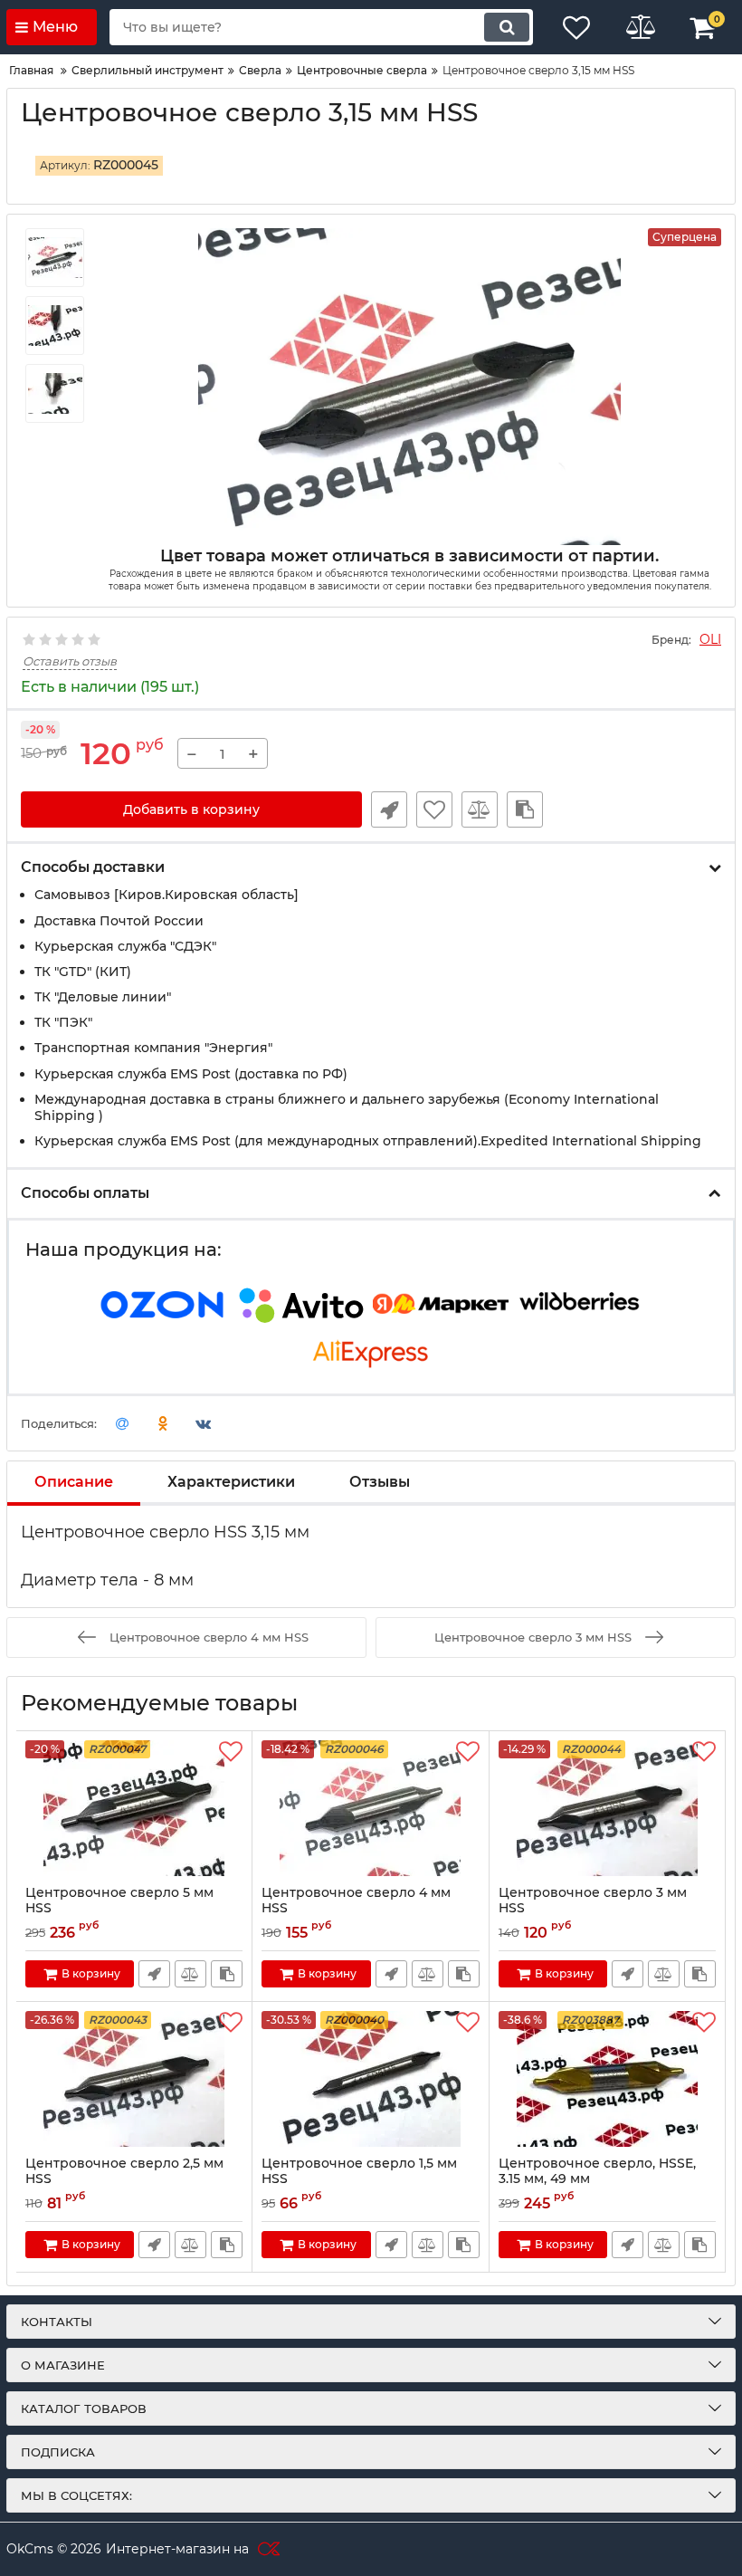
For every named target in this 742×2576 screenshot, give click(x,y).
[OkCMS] (266, 2550)
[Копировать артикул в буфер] (525, 809)
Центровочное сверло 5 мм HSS (119, 1901)
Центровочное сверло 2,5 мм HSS (124, 2171)
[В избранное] (434, 809)
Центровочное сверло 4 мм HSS (356, 1901)
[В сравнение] (480, 809)
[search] (507, 27)
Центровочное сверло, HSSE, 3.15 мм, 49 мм (597, 2171)
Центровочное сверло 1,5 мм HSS (359, 2171)
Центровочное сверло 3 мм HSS (593, 1901)
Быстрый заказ (389, 809)
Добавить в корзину (191, 809)
